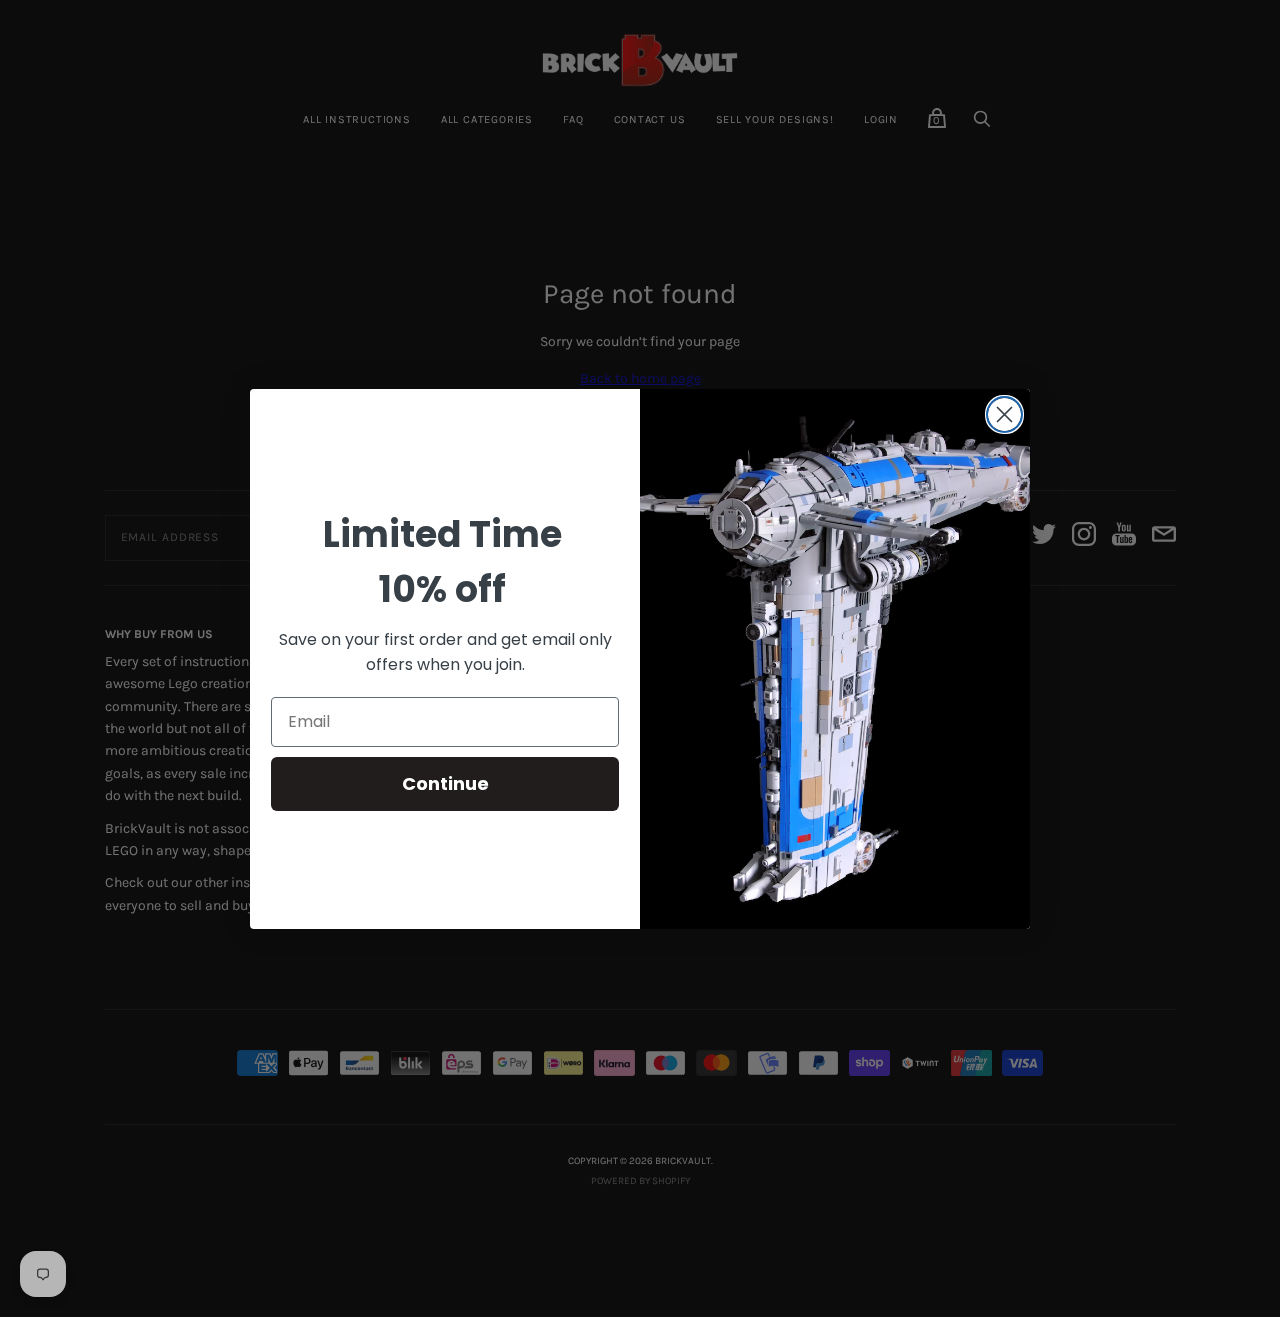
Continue (445, 783)
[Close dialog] (1004, 414)
